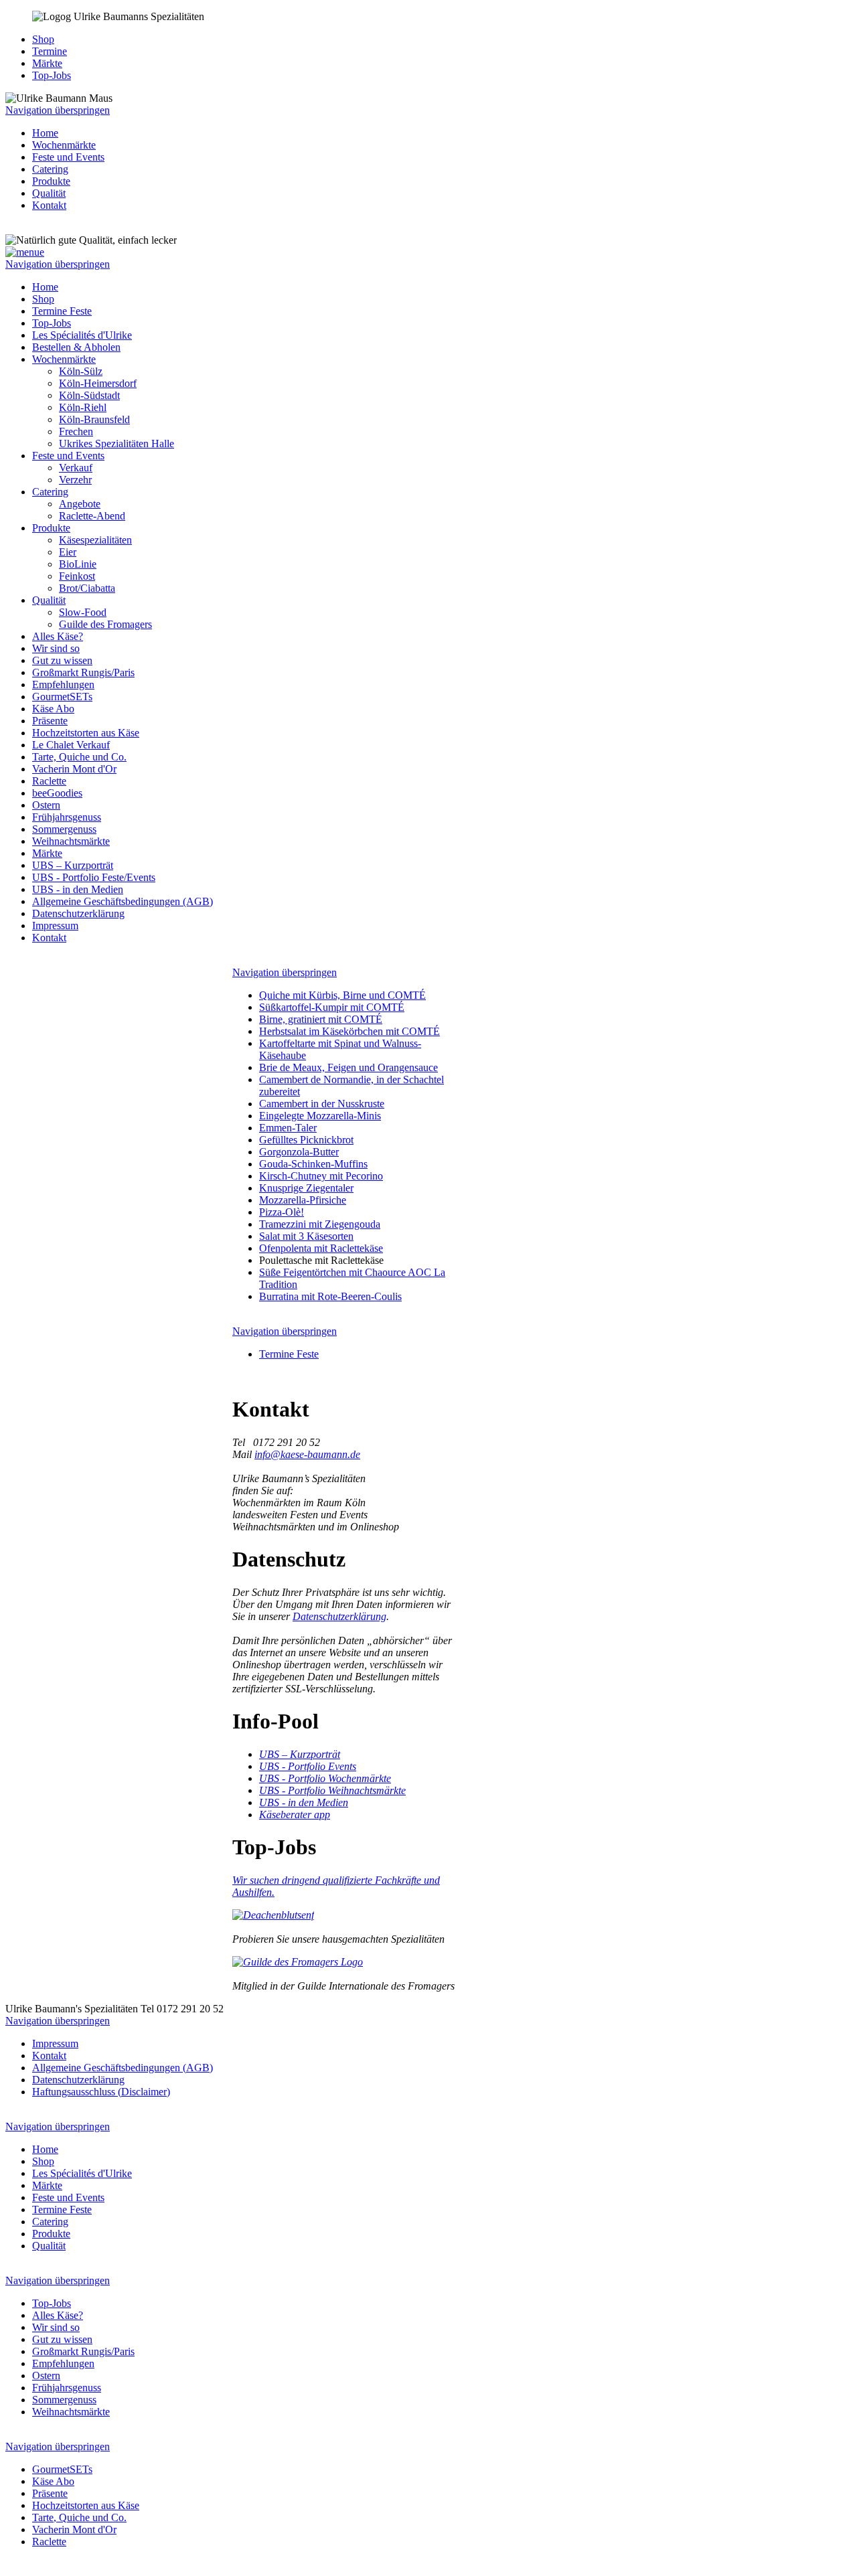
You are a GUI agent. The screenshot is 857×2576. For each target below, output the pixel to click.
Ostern (46, 805)
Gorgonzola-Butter (299, 1152)
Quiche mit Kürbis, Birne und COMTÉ (342, 995)
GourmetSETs (62, 697)
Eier (68, 552)
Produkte (51, 181)
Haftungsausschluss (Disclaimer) (101, 2092)
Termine (50, 51)
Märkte (47, 63)
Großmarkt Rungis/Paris (83, 672)
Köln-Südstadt (89, 395)
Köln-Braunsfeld (94, 419)
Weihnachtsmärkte (71, 841)
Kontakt (49, 205)
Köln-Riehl (83, 407)
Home (45, 133)
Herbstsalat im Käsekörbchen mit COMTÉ (349, 1031)
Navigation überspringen (58, 110)
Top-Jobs (52, 75)
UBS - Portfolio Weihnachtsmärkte (332, 1790)
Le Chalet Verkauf (71, 745)
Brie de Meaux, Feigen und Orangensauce (348, 1067)
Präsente (50, 721)
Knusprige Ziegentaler (306, 1188)
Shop (43, 39)
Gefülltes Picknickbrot (306, 1140)
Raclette (49, 781)
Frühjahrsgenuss (67, 817)
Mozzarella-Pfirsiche (303, 1200)
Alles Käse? (58, 636)
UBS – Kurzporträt (73, 865)
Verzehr (75, 480)
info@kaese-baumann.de (307, 1454)
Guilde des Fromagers (105, 624)
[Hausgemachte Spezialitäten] (273, 1915)
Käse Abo (53, 709)
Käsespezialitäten (95, 540)
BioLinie (78, 564)
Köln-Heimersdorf (98, 383)
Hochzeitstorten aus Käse (86, 733)
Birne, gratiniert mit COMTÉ (321, 1019)
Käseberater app (295, 1815)
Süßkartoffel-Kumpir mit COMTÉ (332, 1007)
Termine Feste (62, 311)
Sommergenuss (64, 829)
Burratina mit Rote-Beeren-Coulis (330, 1296)
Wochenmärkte (64, 145)
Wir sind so (56, 648)
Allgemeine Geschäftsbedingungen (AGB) (123, 901)
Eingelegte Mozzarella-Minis (320, 1116)
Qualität (49, 193)
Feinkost (77, 576)
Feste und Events (68, 157)
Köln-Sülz (81, 371)
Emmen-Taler (288, 1128)
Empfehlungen (63, 685)
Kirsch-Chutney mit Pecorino (321, 1176)
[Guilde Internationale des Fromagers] (298, 1962)
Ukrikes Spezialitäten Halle (116, 444)
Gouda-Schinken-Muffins (313, 1164)
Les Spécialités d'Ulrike (82, 335)
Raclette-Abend (92, 516)
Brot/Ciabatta (87, 588)
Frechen (76, 431)
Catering (50, 169)
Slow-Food (83, 612)
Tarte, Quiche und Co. (79, 757)
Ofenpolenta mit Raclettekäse (321, 1248)
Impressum (55, 925)
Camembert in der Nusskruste (322, 1104)
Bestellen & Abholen (76, 347)
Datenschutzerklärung (78, 913)
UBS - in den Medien (78, 889)
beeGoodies (57, 793)
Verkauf (76, 468)
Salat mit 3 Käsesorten (306, 1236)
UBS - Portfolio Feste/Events (94, 877)
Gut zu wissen (62, 660)
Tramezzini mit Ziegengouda (320, 1224)
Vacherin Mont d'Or (74, 769)
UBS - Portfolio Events (308, 1766)
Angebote (80, 504)
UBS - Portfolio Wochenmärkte (325, 1778)
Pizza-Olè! (282, 1212)
